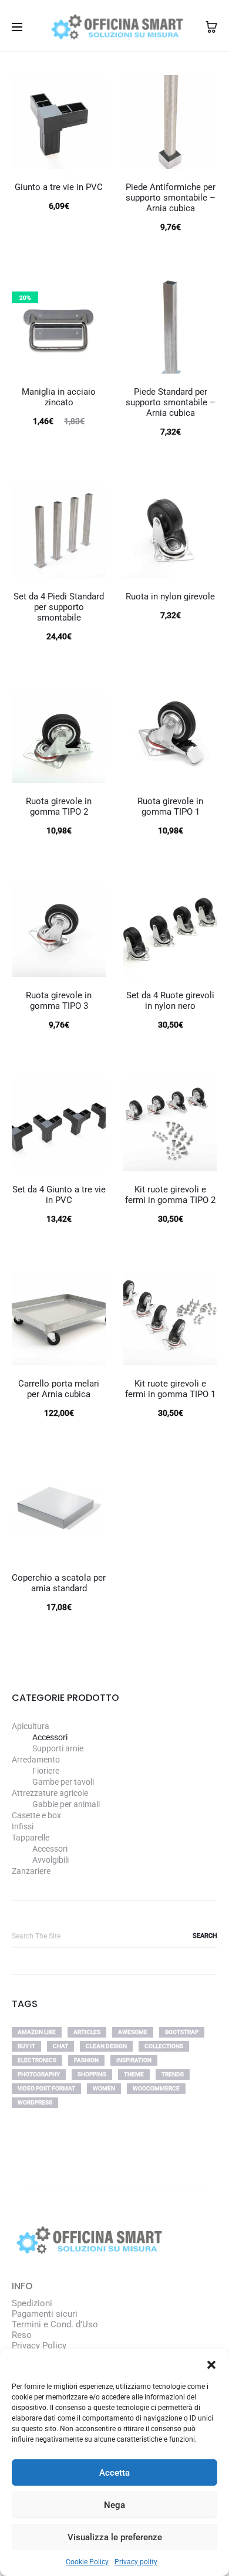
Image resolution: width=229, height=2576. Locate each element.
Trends (173, 2074)
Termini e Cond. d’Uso (55, 2324)
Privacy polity (136, 2562)
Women (104, 2088)
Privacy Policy (39, 2345)
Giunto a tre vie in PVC (59, 187)
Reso (22, 2335)
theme (134, 2074)
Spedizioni (32, 2303)
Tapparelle (31, 1838)
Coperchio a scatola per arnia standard (59, 1583)
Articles (87, 2032)
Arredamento (36, 1760)
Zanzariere (31, 1871)
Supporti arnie (58, 1748)
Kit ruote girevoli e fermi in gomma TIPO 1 (170, 1389)
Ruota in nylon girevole (170, 596)
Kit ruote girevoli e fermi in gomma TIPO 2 (170, 1195)
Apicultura (31, 1726)
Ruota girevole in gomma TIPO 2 (59, 806)
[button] (211, 2364)
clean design (106, 2046)
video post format (46, 2088)
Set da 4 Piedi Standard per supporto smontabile (59, 607)
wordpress (35, 2102)
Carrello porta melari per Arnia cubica (59, 1389)
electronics (37, 2060)
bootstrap (182, 2032)
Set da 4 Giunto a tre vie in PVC (59, 1195)
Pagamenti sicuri (45, 2314)
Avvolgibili (50, 1860)
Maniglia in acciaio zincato (59, 397)
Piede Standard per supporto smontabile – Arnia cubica (171, 402)
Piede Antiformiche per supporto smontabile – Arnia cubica (171, 198)
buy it (26, 2046)
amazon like (37, 2032)
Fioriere (46, 1771)
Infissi (23, 1826)
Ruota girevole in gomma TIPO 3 (59, 1001)
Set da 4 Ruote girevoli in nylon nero (170, 1001)
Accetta (114, 2473)
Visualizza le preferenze (115, 2537)
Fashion (86, 2060)
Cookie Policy (87, 2562)
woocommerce (156, 2088)
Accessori (50, 1737)
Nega (114, 2505)
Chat (60, 2046)
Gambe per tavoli (63, 1782)
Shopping (92, 2074)
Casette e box (36, 1815)
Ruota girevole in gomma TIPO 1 (170, 806)
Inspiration (134, 2060)
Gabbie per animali (66, 1804)
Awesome (133, 2032)
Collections (164, 2046)
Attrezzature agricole (50, 1793)
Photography (39, 2074)
